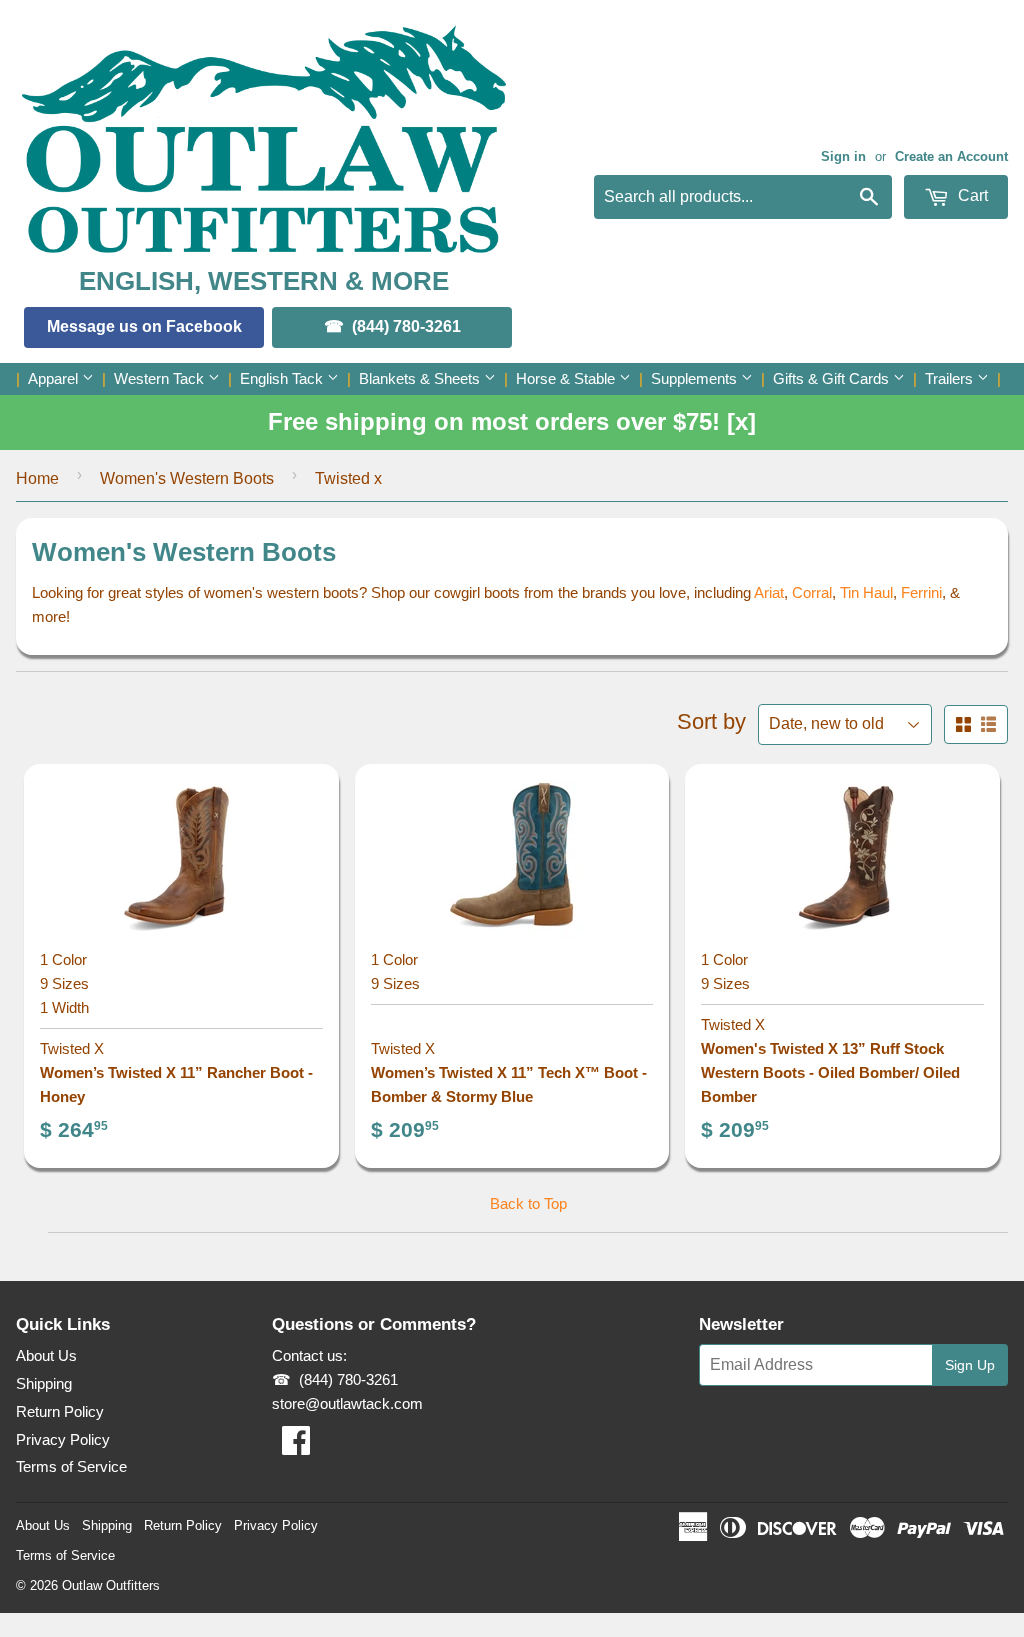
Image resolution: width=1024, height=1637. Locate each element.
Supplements (696, 378)
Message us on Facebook (144, 326)
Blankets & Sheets (421, 378)
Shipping (44, 1383)
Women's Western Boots (187, 478)
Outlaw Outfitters (111, 1585)
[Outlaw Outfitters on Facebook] (296, 1446)
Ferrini (921, 592)
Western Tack (161, 378)
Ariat (769, 592)
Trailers (951, 378)
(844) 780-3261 (406, 326)
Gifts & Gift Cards (833, 378)
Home (37, 478)
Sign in (843, 156)
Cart (971, 195)
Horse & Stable (567, 378)
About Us (46, 1355)
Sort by (711, 721)
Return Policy (60, 1411)
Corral (812, 592)
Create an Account (951, 156)
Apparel (55, 378)
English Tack (283, 378)
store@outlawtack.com (347, 1403)
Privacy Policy (63, 1439)
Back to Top (528, 1203)
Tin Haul (866, 592)
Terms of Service (71, 1466)
